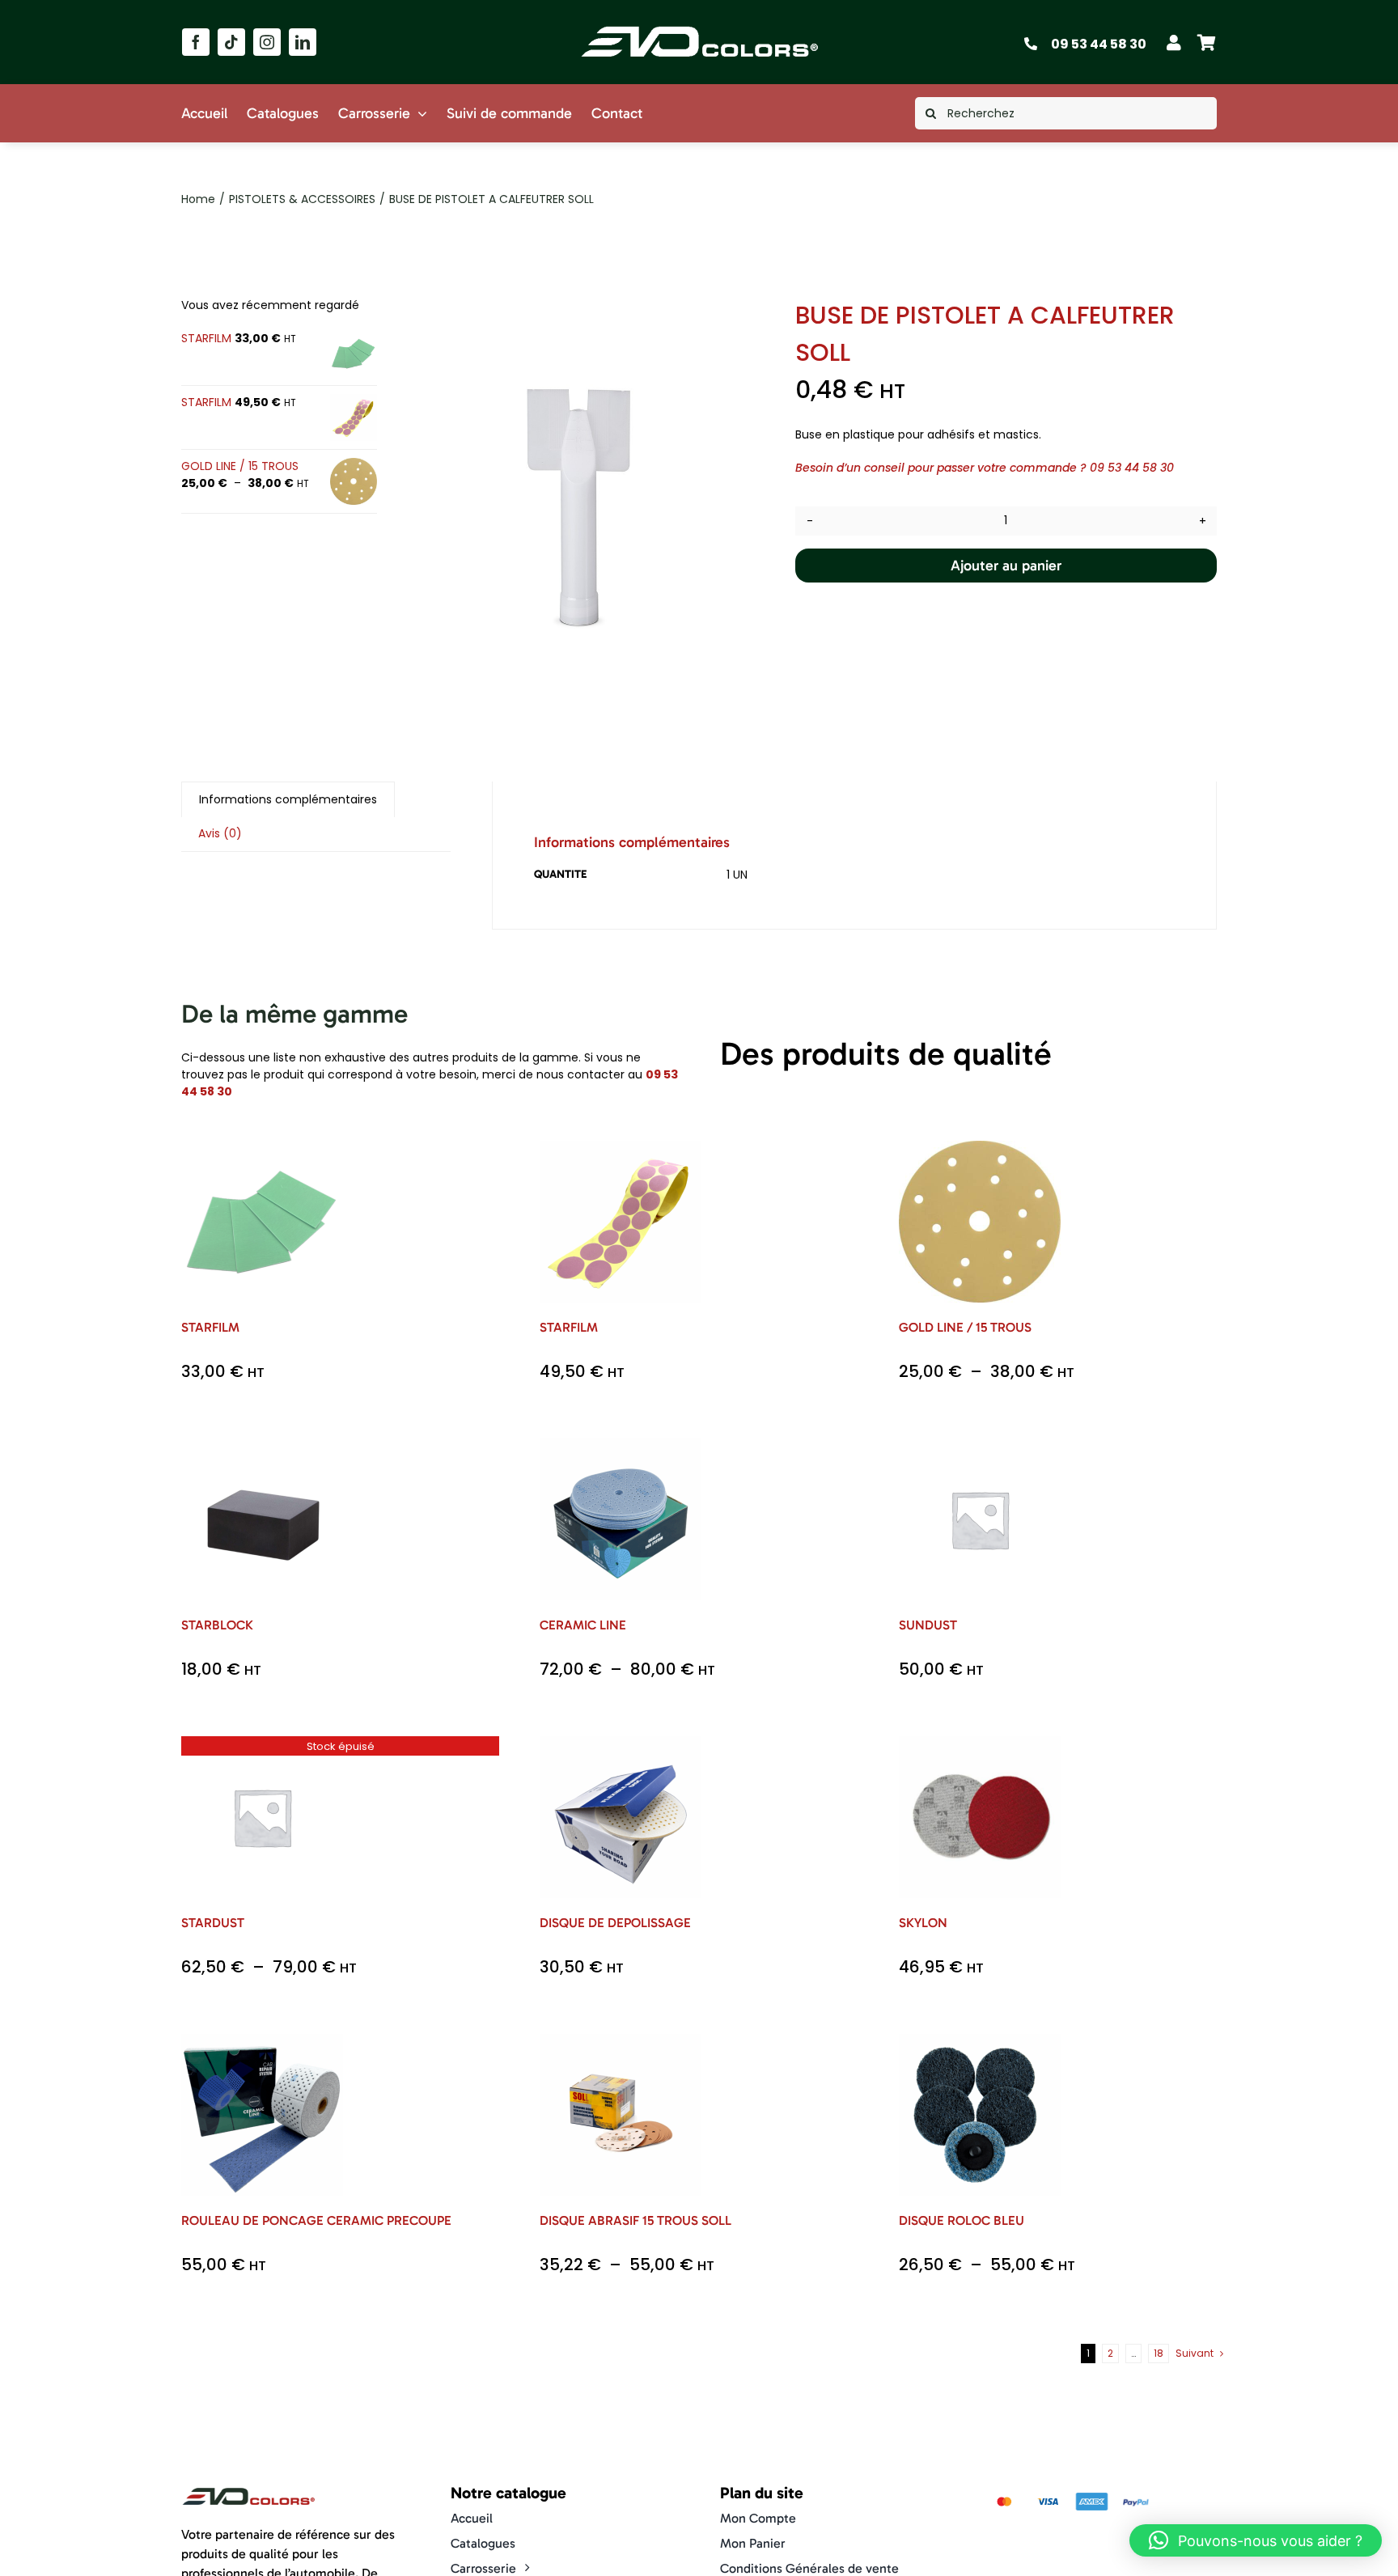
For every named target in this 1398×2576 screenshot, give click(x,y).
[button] (1256, 2540)
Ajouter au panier (1006, 566)
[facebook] (196, 42)
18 (1159, 2353)
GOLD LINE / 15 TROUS (965, 1327)
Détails (274, 1233)
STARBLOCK (217, 1625)
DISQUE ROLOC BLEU (962, 2220)
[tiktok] (231, 42)
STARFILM (210, 1327)
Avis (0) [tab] (220, 833)
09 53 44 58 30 (1099, 44)
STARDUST (213, 1923)
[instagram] (267, 42)
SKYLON (923, 1923)
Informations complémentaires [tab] (288, 799)
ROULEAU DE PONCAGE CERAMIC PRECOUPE (316, 2220)
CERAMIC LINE (583, 1625)
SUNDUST (928, 1625)
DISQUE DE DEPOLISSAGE (615, 1923)
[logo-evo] (700, 26)
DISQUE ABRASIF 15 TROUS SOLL (635, 2220)
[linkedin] (303, 42)
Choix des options (262, 1216)
